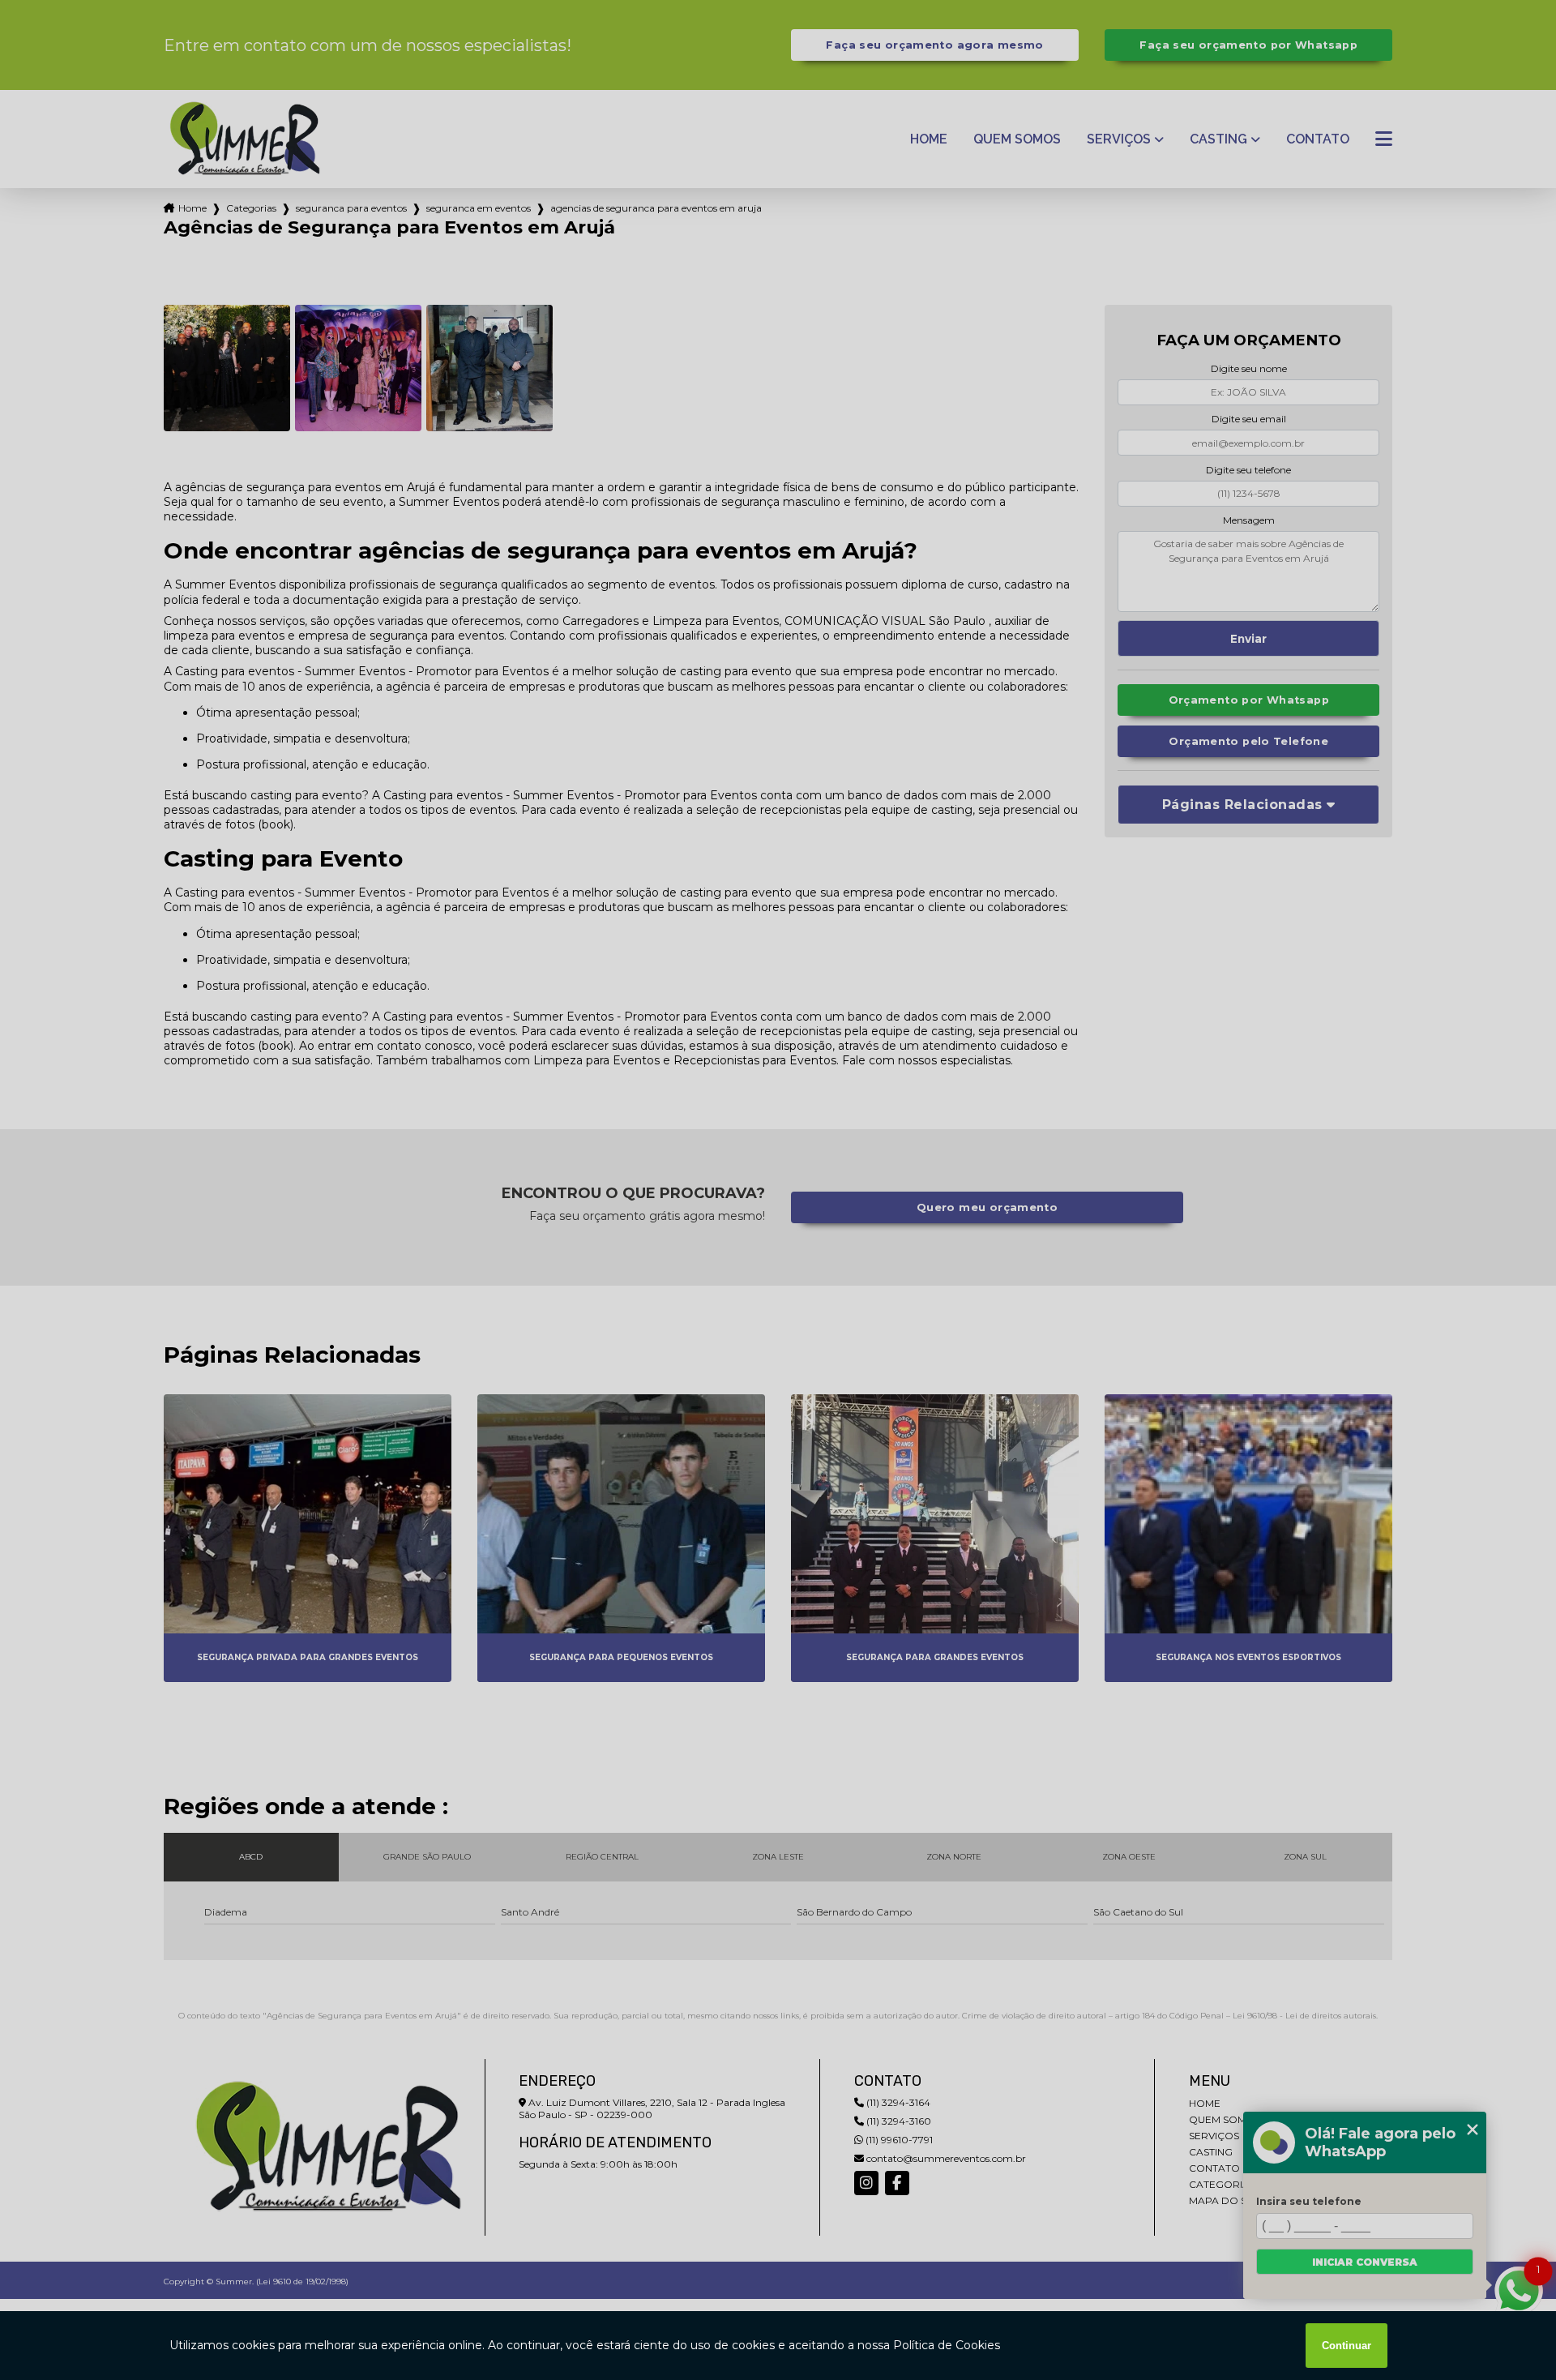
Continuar (1347, 2346)
